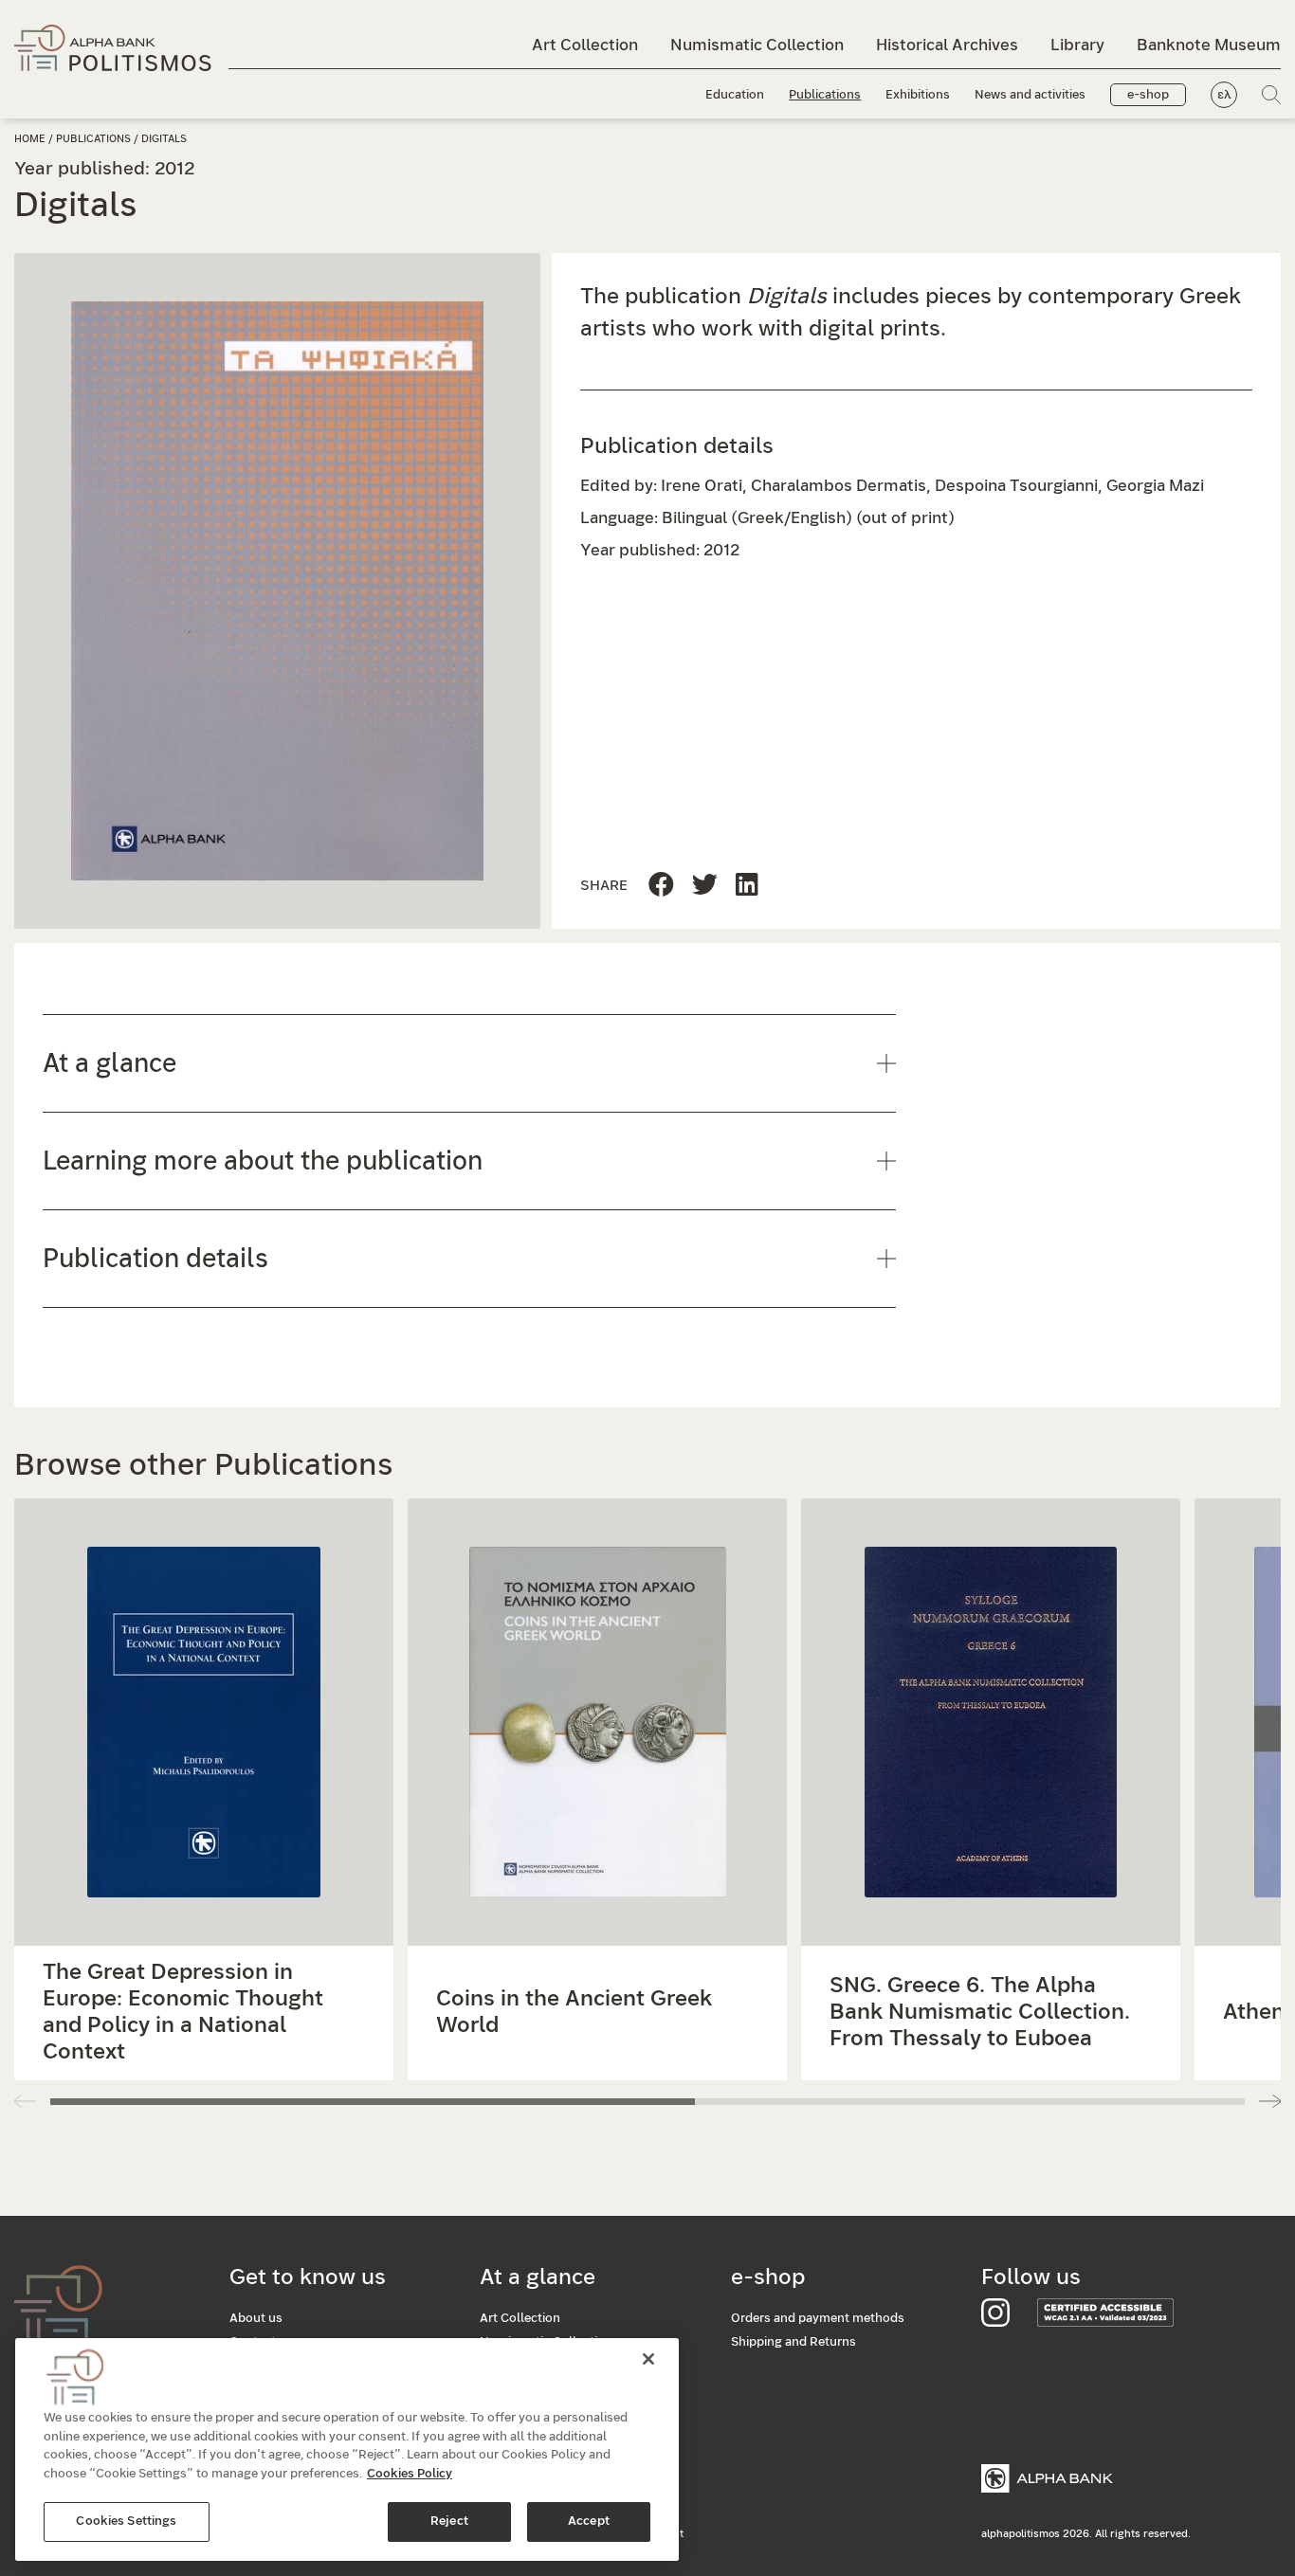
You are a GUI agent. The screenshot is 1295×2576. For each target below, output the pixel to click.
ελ (1224, 95)
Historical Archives (947, 45)
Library (1077, 45)
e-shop (1148, 95)
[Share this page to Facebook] (661, 886)
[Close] (648, 2359)
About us (256, 2319)
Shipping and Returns (793, 2342)
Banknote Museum (1209, 45)
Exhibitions (918, 95)
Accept (589, 2522)
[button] (1270, 2101)
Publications (825, 95)
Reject (449, 2522)
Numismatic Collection (757, 45)
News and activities (1030, 95)
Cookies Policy (410, 2474)
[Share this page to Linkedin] (705, 886)
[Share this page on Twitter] (747, 886)
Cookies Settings (126, 2522)
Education (735, 95)
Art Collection (585, 45)
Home (30, 139)
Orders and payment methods (818, 2319)
